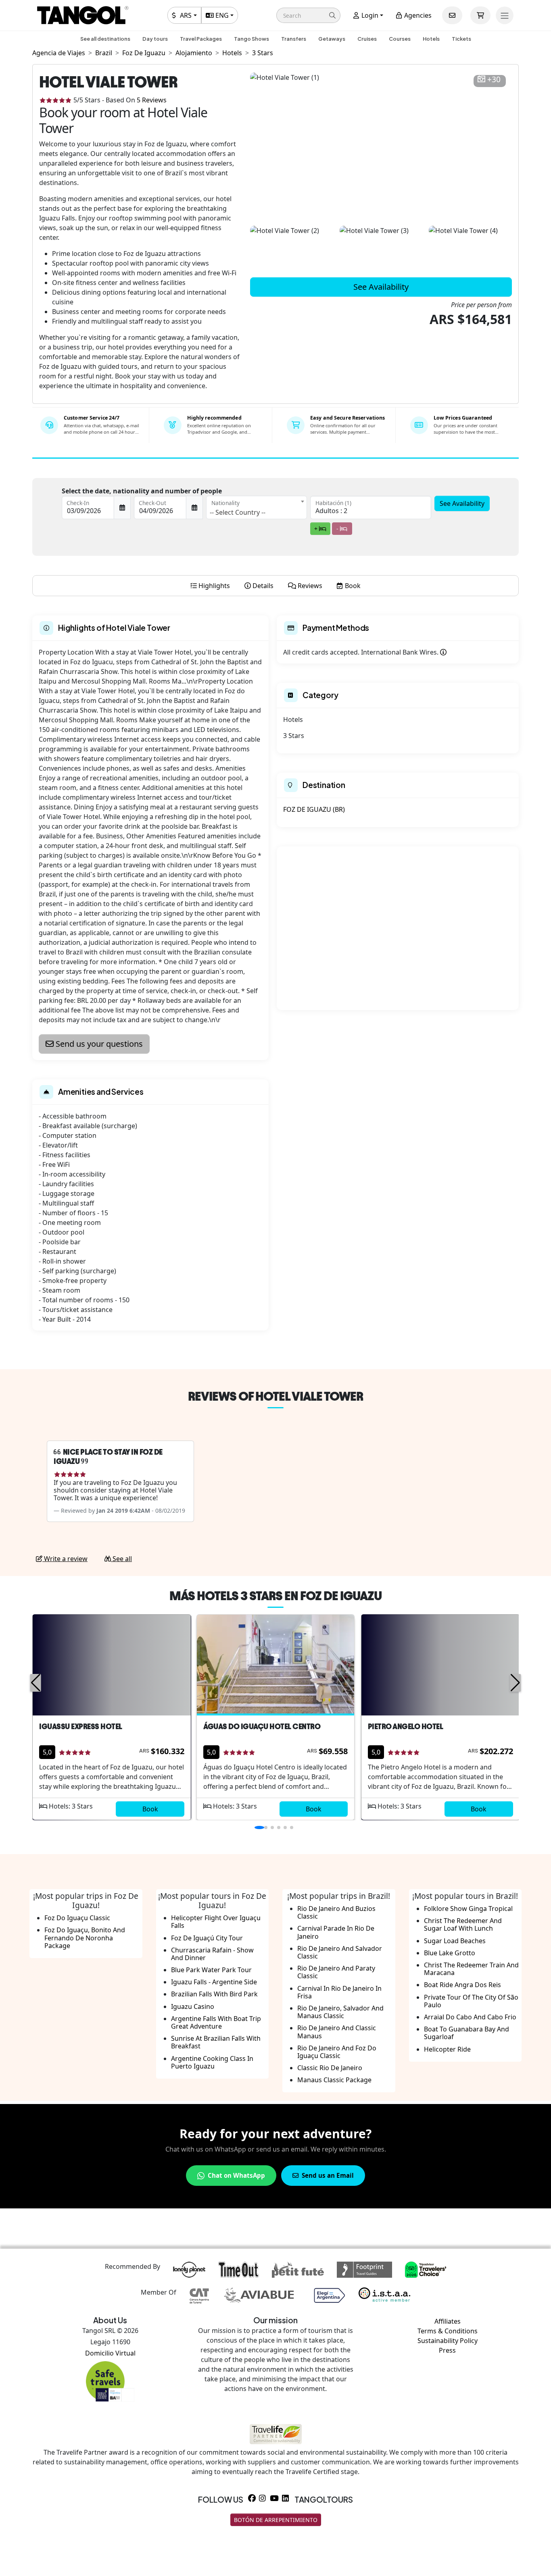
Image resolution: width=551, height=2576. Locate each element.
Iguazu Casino (193, 2006)
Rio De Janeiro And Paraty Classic (336, 1972)
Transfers (294, 39)
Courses (400, 39)
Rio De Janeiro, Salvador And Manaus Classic (340, 2012)
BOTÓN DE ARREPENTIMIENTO (276, 2520)
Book (150, 1809)
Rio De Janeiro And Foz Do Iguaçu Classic (337, 2052)
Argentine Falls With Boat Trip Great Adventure (216, 2022)
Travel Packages (201, 39)
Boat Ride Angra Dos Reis (462, 1985)
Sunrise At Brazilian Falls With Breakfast (216, 2042)
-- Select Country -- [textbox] (238, 512)
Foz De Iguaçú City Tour (207, 1938)
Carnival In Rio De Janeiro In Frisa (339, 1992)
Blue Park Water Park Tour (211, 1970)
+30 (494, 80)
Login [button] (369, 15)
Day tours (155, 39)
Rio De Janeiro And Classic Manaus (337, 2032)
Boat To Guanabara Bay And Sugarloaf (466, 2033)
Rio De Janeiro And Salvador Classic (340, 1952)
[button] (308, 15)
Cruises (367, 39)
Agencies (417, 15)
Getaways (332, 39)
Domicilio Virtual (110, 2353)
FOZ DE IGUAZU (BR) (314, 809)
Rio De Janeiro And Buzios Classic (336, 1912)
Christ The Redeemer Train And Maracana (471, 1969)
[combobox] (257, 507)
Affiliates (448, 2321)
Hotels (431, 39)
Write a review (65, 1559)
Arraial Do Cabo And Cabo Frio (470, 2017)
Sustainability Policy (448, 2341)
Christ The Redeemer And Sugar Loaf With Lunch (463, 1924)
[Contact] (452, 15)
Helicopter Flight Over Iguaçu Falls (216, 1922)
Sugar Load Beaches (455, 1941)
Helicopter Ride (447, 2049)
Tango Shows (251, 39)
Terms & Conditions (448, 2331)
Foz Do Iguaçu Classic (77, 1918)
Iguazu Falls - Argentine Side (214, 1982)
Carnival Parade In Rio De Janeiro (336, 1932)
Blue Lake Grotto (450, 1953)
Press (447, 2350)
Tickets (461, 39)
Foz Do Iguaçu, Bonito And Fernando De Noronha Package (85, 1938)
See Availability (381, 287)
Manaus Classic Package (334, 2080)
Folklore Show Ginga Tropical (468, 1909)
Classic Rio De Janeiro (330, 2068)
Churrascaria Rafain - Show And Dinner (212, 1954)
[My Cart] (480, 15)
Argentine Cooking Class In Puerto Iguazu (212, 2062)
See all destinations (105, 39)
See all (121, 1559)
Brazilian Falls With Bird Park (214, 1994)
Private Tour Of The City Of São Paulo (471, 2001)
